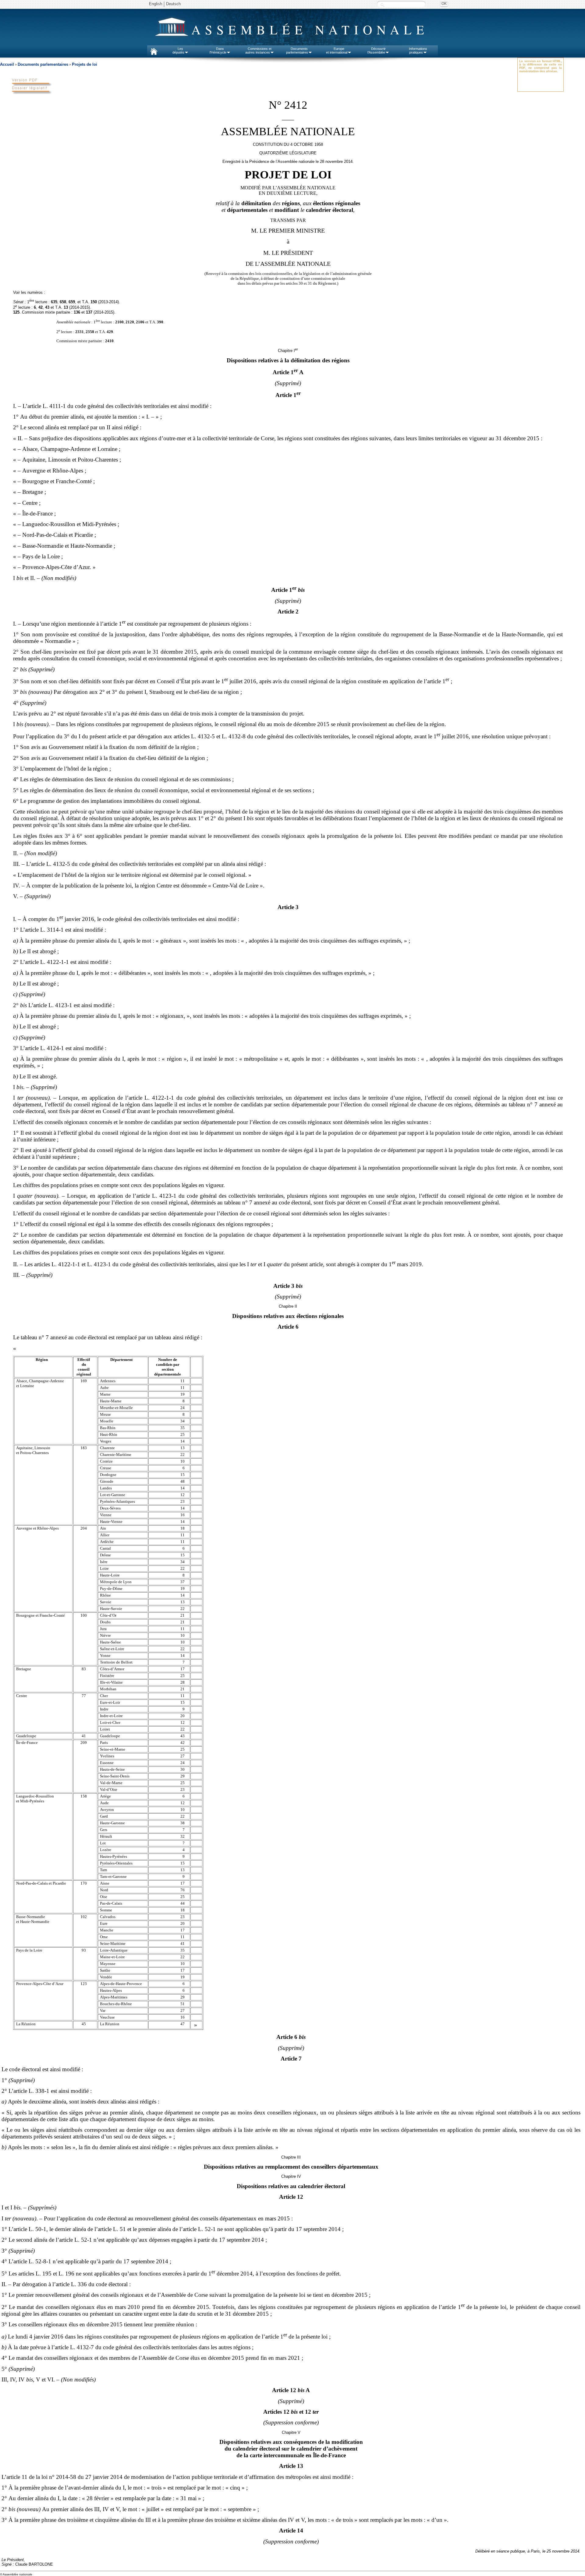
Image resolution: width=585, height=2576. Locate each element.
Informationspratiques (418, 51)
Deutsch (173, 4)
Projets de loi (85, 64)
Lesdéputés (178, 51)
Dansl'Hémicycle (218, 51)
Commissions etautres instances (259, 51)
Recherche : (382, 4)
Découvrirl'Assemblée (377, 51)
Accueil (7, 64)
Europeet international (337, 51)
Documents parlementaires (43, 64)
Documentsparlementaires (297, 51)
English (156, 4)
